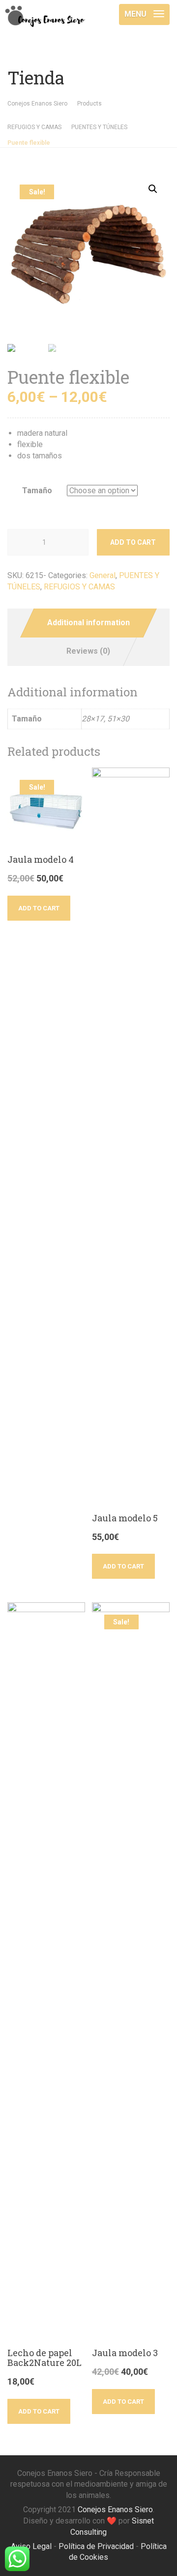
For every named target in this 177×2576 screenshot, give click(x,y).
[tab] (88, 623)
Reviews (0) (88, 651)
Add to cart (133, 542)
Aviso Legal (31, 2546)
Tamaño (37, 491)
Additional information (88, 623)
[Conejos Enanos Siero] (44, 12)
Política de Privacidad (96, 2546)
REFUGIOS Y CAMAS (79, 587)
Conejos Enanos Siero (115, 2510)
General (103, 575)
